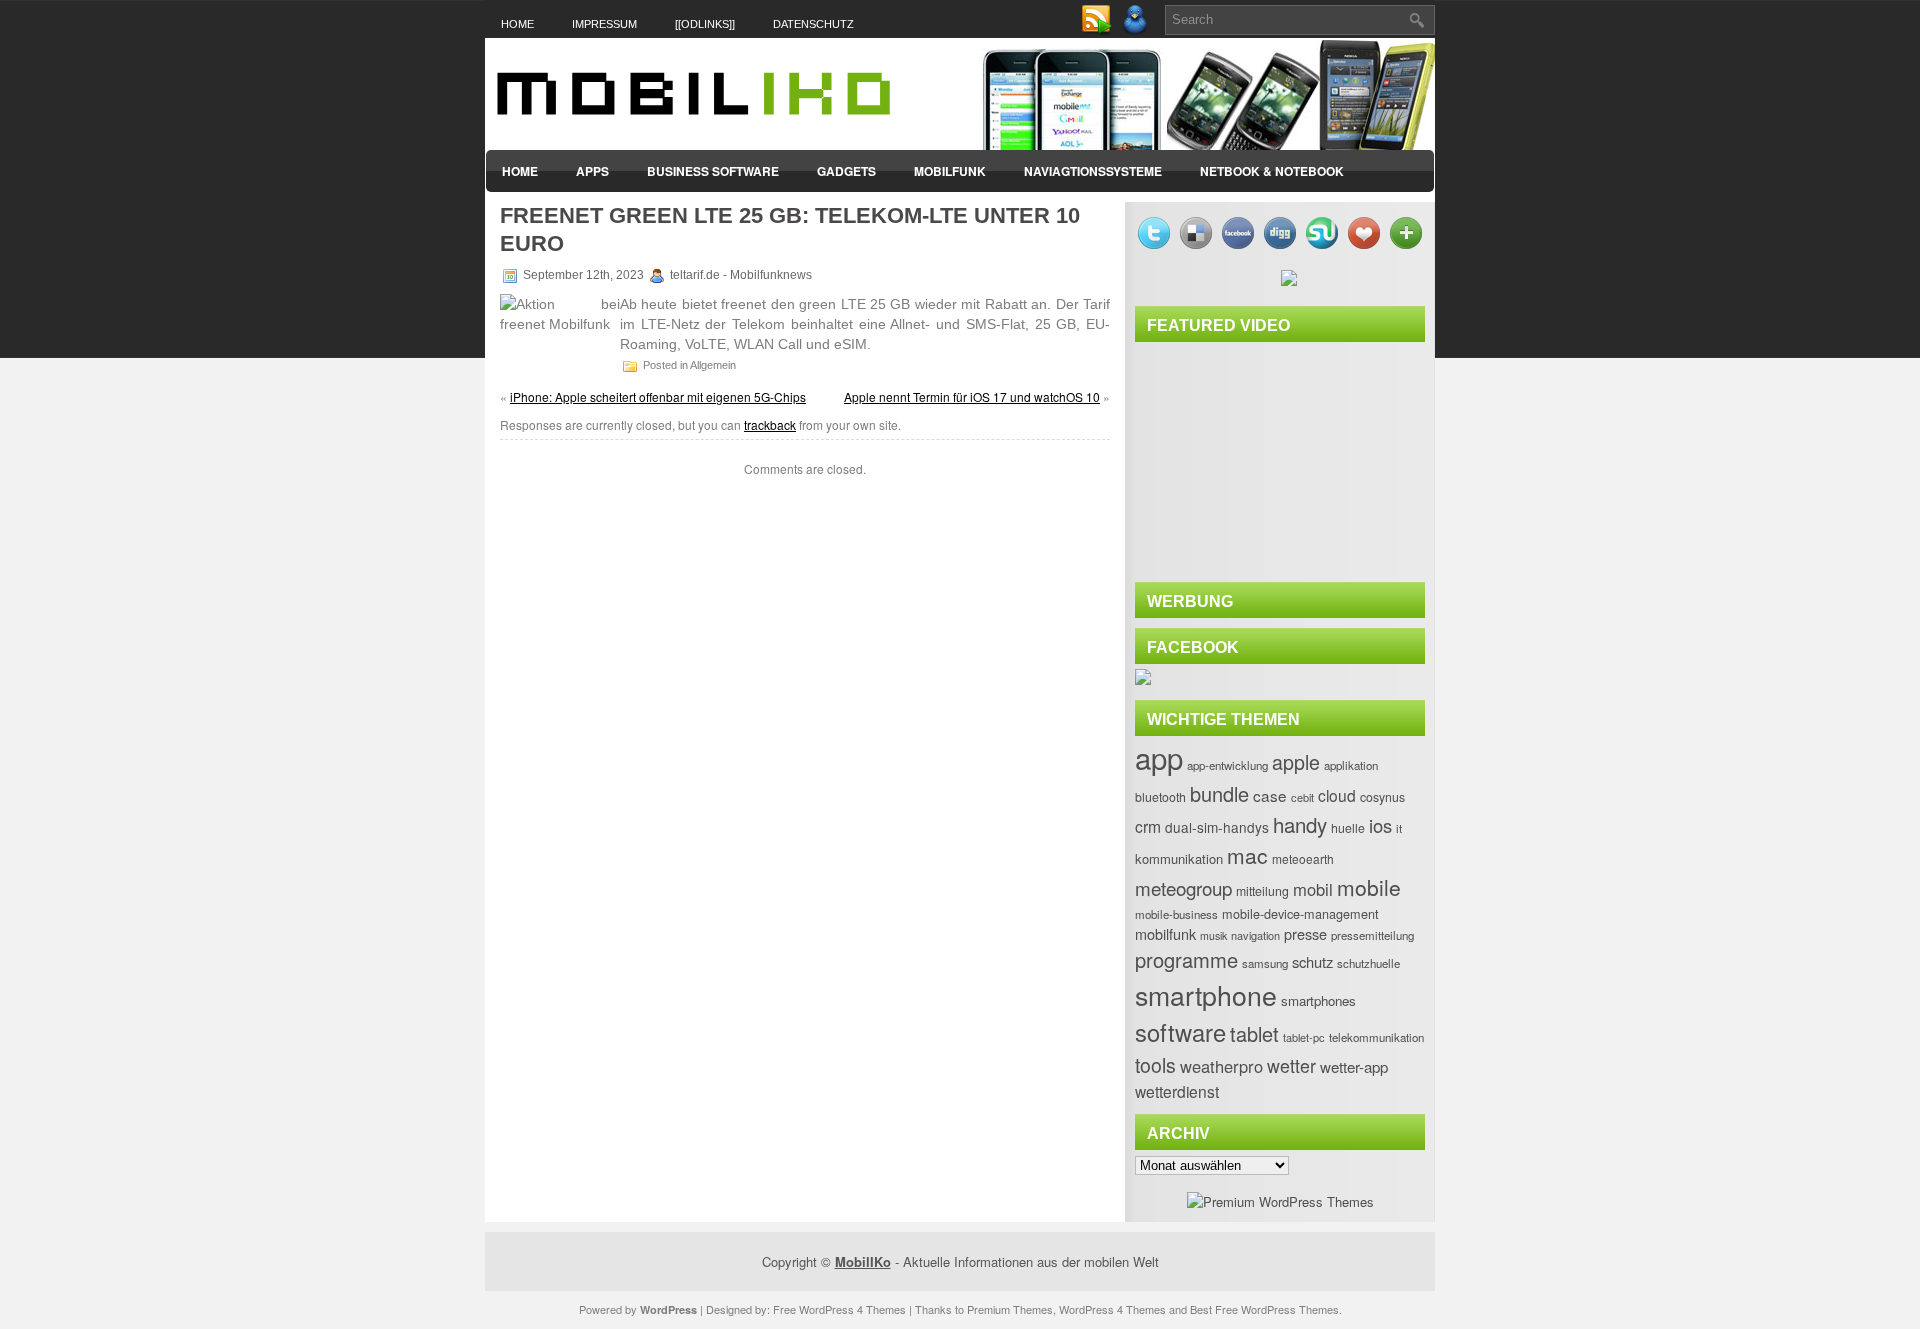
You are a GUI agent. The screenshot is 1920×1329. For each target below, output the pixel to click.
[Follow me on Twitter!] (1137, 30)
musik (1213, 935)
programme (1186, 959)
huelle (1348, 828)
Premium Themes (1010, 1309)
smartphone (1206, 994)
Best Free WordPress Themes (1264, 1309)
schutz (1312, 961)
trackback (770, 424)
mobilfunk (1165, 933)
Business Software (713, 171)
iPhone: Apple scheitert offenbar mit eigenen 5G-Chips (658, 396)
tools (1155, 1065)
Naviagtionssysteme (1093, 171)
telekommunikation (1376, 1037)
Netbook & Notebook (1272, 171)
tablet (1254, 1033)
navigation (1255, 935)
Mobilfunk (950, 171)
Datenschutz (813, 24)
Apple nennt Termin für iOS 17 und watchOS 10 (972, 396)
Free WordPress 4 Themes (839, 1309)
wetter (1291, 1065)
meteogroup (1183, 887)
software (1180, 1032)
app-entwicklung (1227, 765)
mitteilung (1262, 891)
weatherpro (1221, 1066)
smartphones (1318, 1000)
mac (1247, 855)
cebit (1302, 797)
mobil (1313, 889)
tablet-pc (1304, 1037)
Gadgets (846, 171)
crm (1148, 826)
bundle (1219, 793)
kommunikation (1179, 858)
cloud (1337, 795)
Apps (592, 171)
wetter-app (1354, 1066)
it (1399, 828)
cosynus (1382, 797)
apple (1296, 761)
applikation (1351, 765)
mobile (1369, 887)
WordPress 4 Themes (1112, 1309)
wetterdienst (1177, 1091)
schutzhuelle (1368, 963)
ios (1380, 825)
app (1159, 757)
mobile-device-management (1300, 913)
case (1270, 795)
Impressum (604, 24)
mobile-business (1176, 914)
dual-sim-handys (1217, 827)
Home (517, 24)
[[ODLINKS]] (705, 24)
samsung (1265, 963)
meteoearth (1303, 858)
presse (1305, 933)
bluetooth (1160, 797)
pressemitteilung (1372, 935)
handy (1300, 824)
